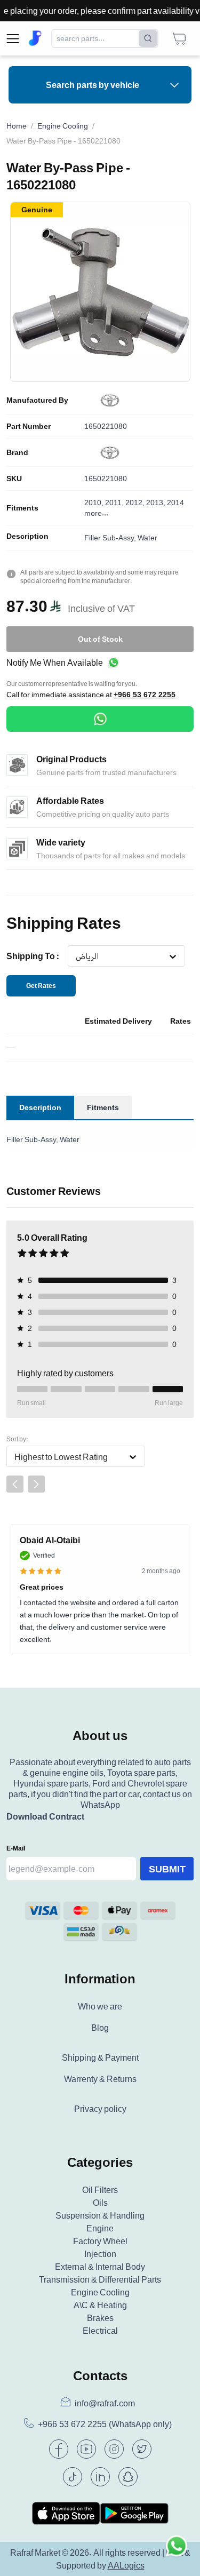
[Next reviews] (36, 1484)
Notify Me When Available (55, 663)
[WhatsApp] (100, 719)
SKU (14, 478)
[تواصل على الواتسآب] (177, 2553)
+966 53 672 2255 (145, 695)
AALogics (126, 2565)
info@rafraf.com (105, 2403)
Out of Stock (100, 639)
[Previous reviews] (15, 1484)
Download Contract (45, 1816)
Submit (167, 1869)
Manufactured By (37, 400)
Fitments (22, 508)
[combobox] (75, 956)
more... (96, 513)
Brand (17, 452)
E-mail (16, 1848)
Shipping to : (33, 956)
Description (27, 536)
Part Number (29, 426)
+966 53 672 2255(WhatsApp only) (105, 2424)
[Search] (148, 38)
